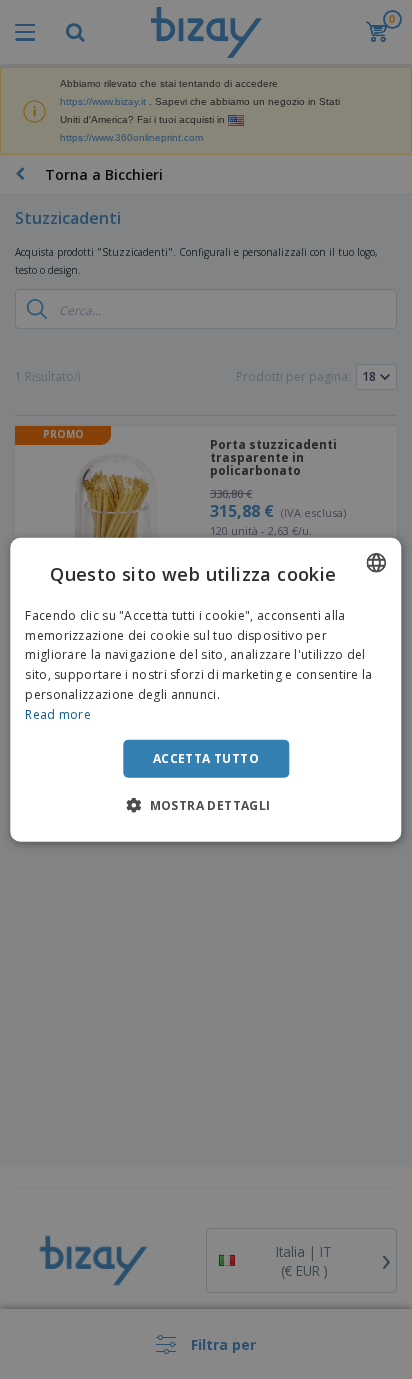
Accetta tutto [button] (206, 757)
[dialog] (205, 689)
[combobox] (377, 562)
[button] (205, 805)
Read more (58, 714)
